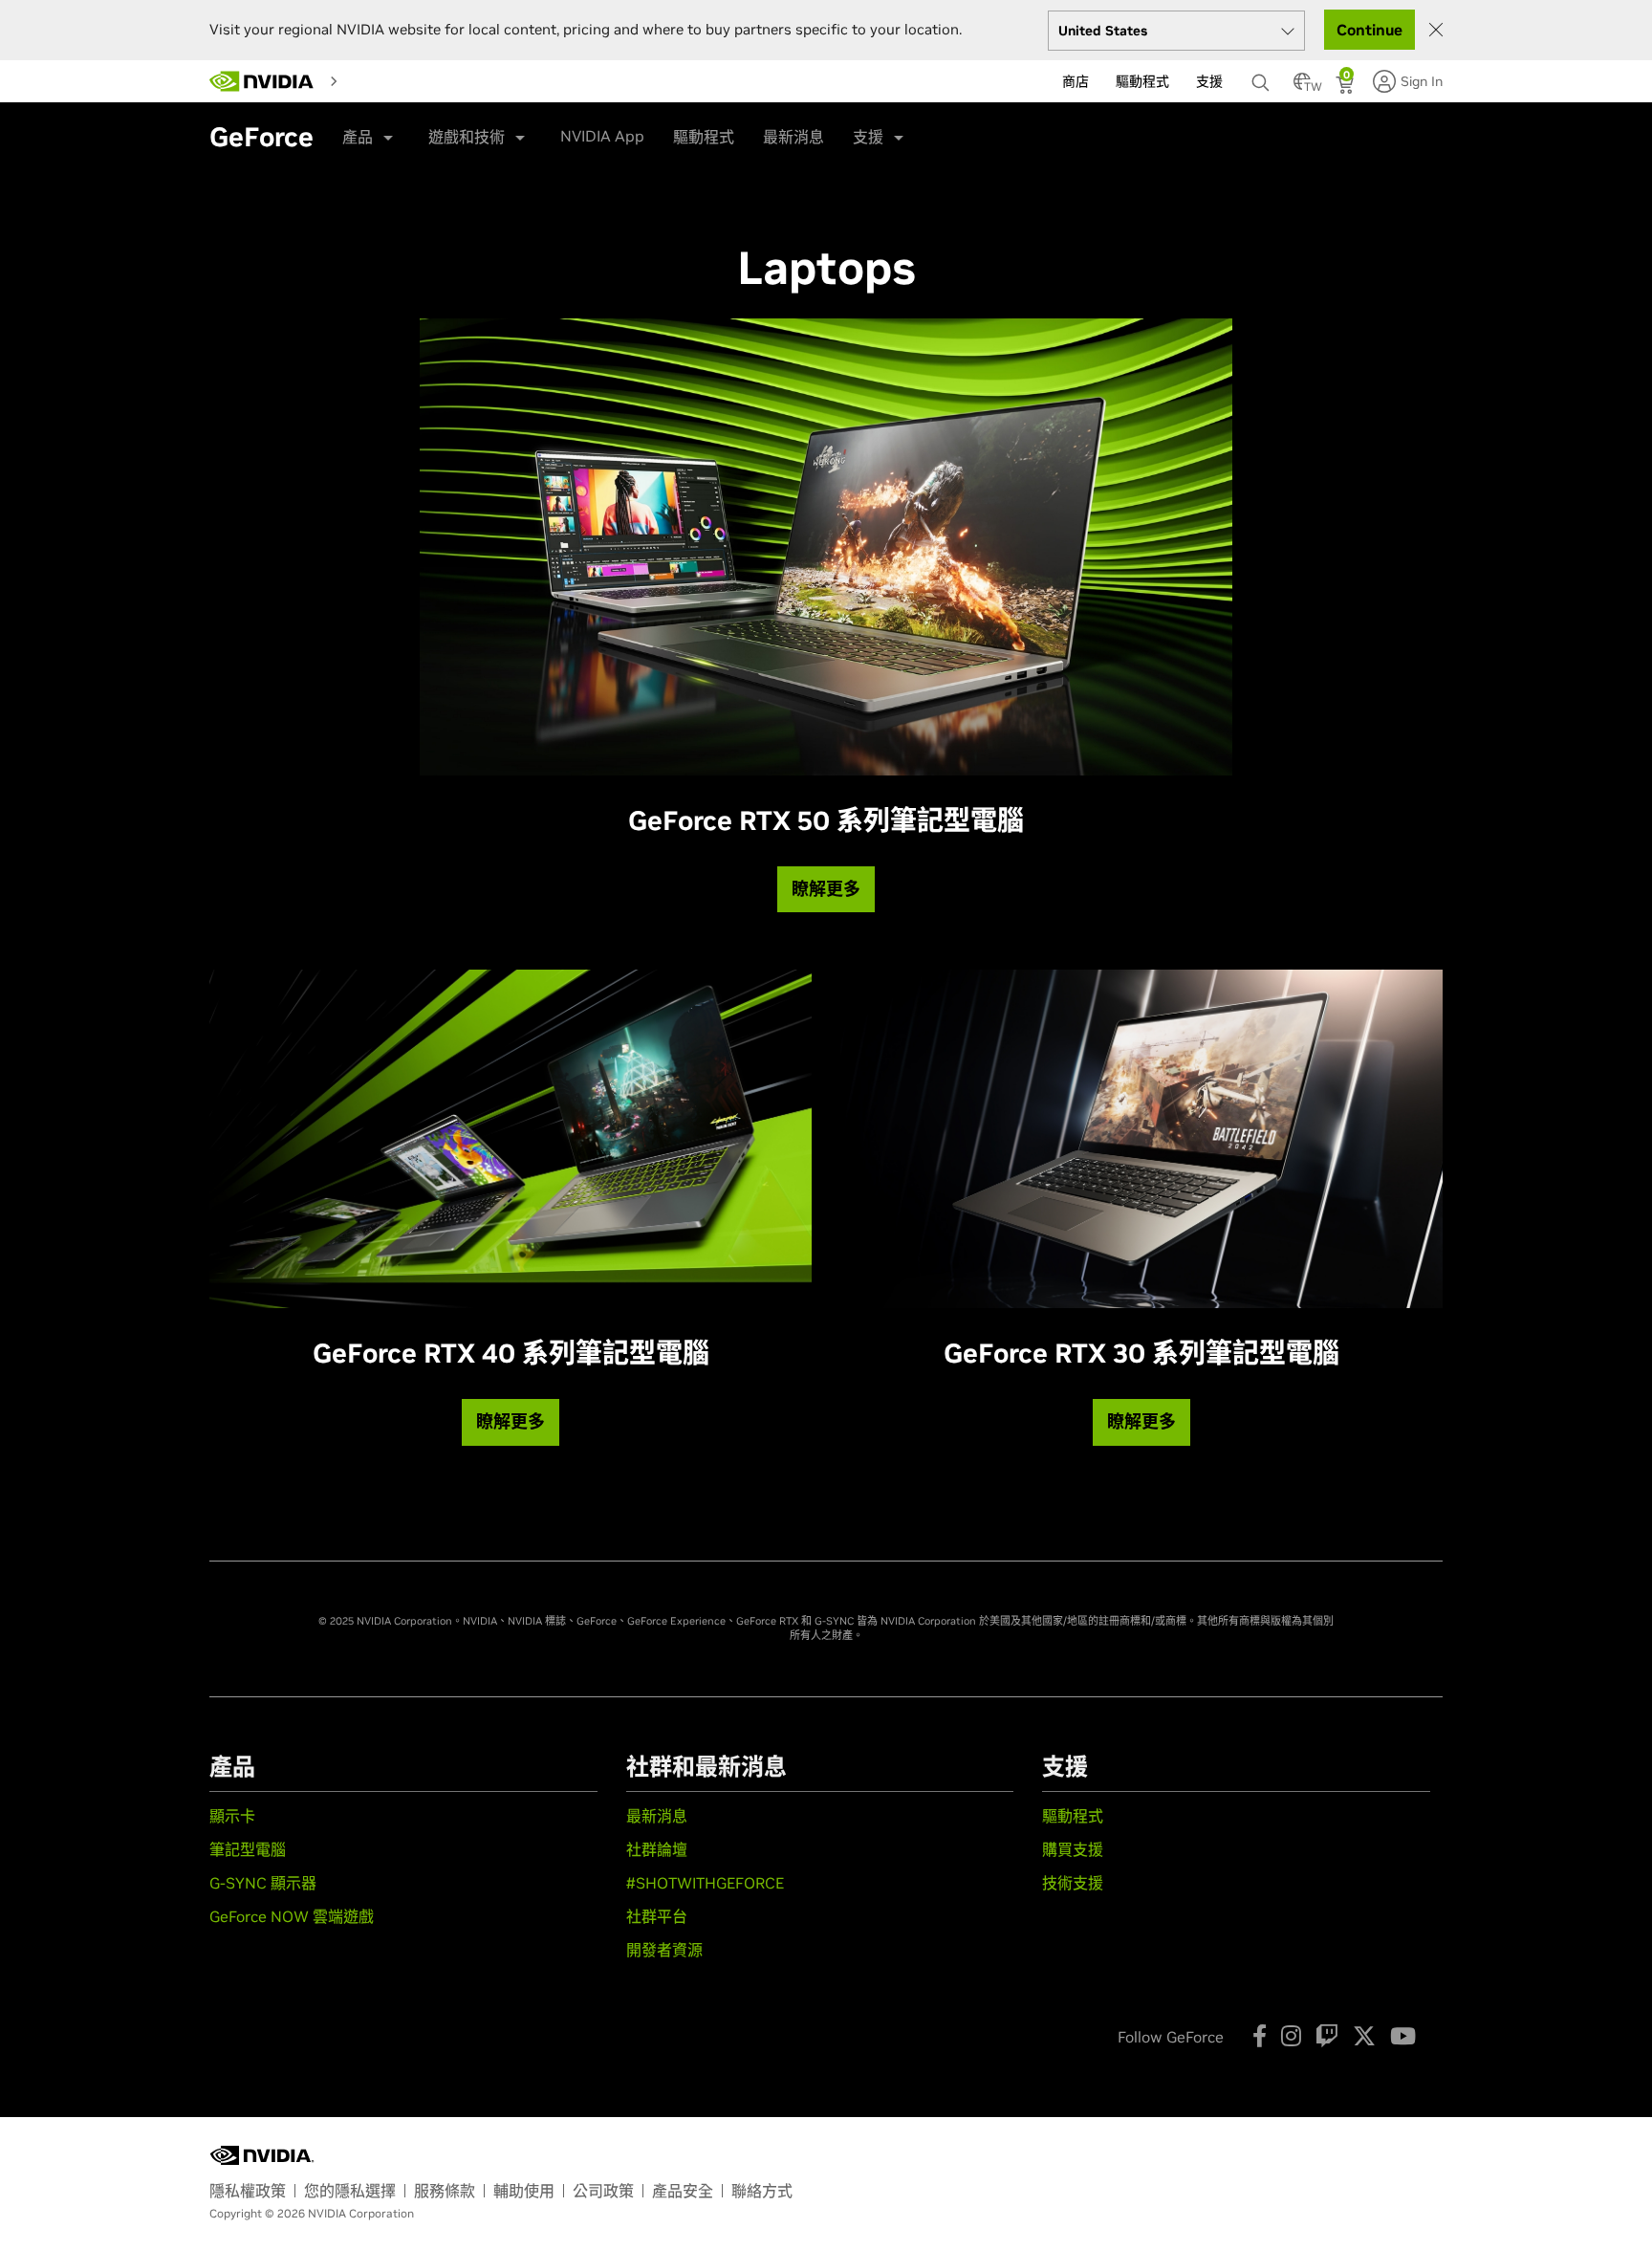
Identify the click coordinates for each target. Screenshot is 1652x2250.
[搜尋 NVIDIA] (1263, 77)
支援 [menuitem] (1209, 81)
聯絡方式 (762, 2191)
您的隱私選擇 (350, 2191)
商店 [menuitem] (1076, 81)
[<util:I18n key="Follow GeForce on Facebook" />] (1260, 2036)
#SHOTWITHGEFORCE (705, 1883)
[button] (1302, 87)
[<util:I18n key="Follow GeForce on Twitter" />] (1364, 2036)
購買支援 (1073, 1849)
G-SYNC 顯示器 (263, 1883)
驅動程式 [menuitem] (1142, 81)
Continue (1369, 30)
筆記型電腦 (248, 1849)
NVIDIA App (602, 136)
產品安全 (683, 2191)
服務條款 (445, 2191)
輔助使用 (524, 2191)
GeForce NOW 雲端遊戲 (292, 1916)
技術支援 (1073, 1883)
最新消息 (793, 137)
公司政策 (603, 2191)
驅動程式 (704, 137)
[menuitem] (363, 80)
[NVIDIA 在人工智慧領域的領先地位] (262, 81)
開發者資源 (664, 1950)
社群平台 (657, 1916)
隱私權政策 (248, 2191)
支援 (868, 137)
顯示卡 (232, 1816)
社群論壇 (657, 1849)
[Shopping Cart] (1347, 87)
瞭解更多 (826, 889)
